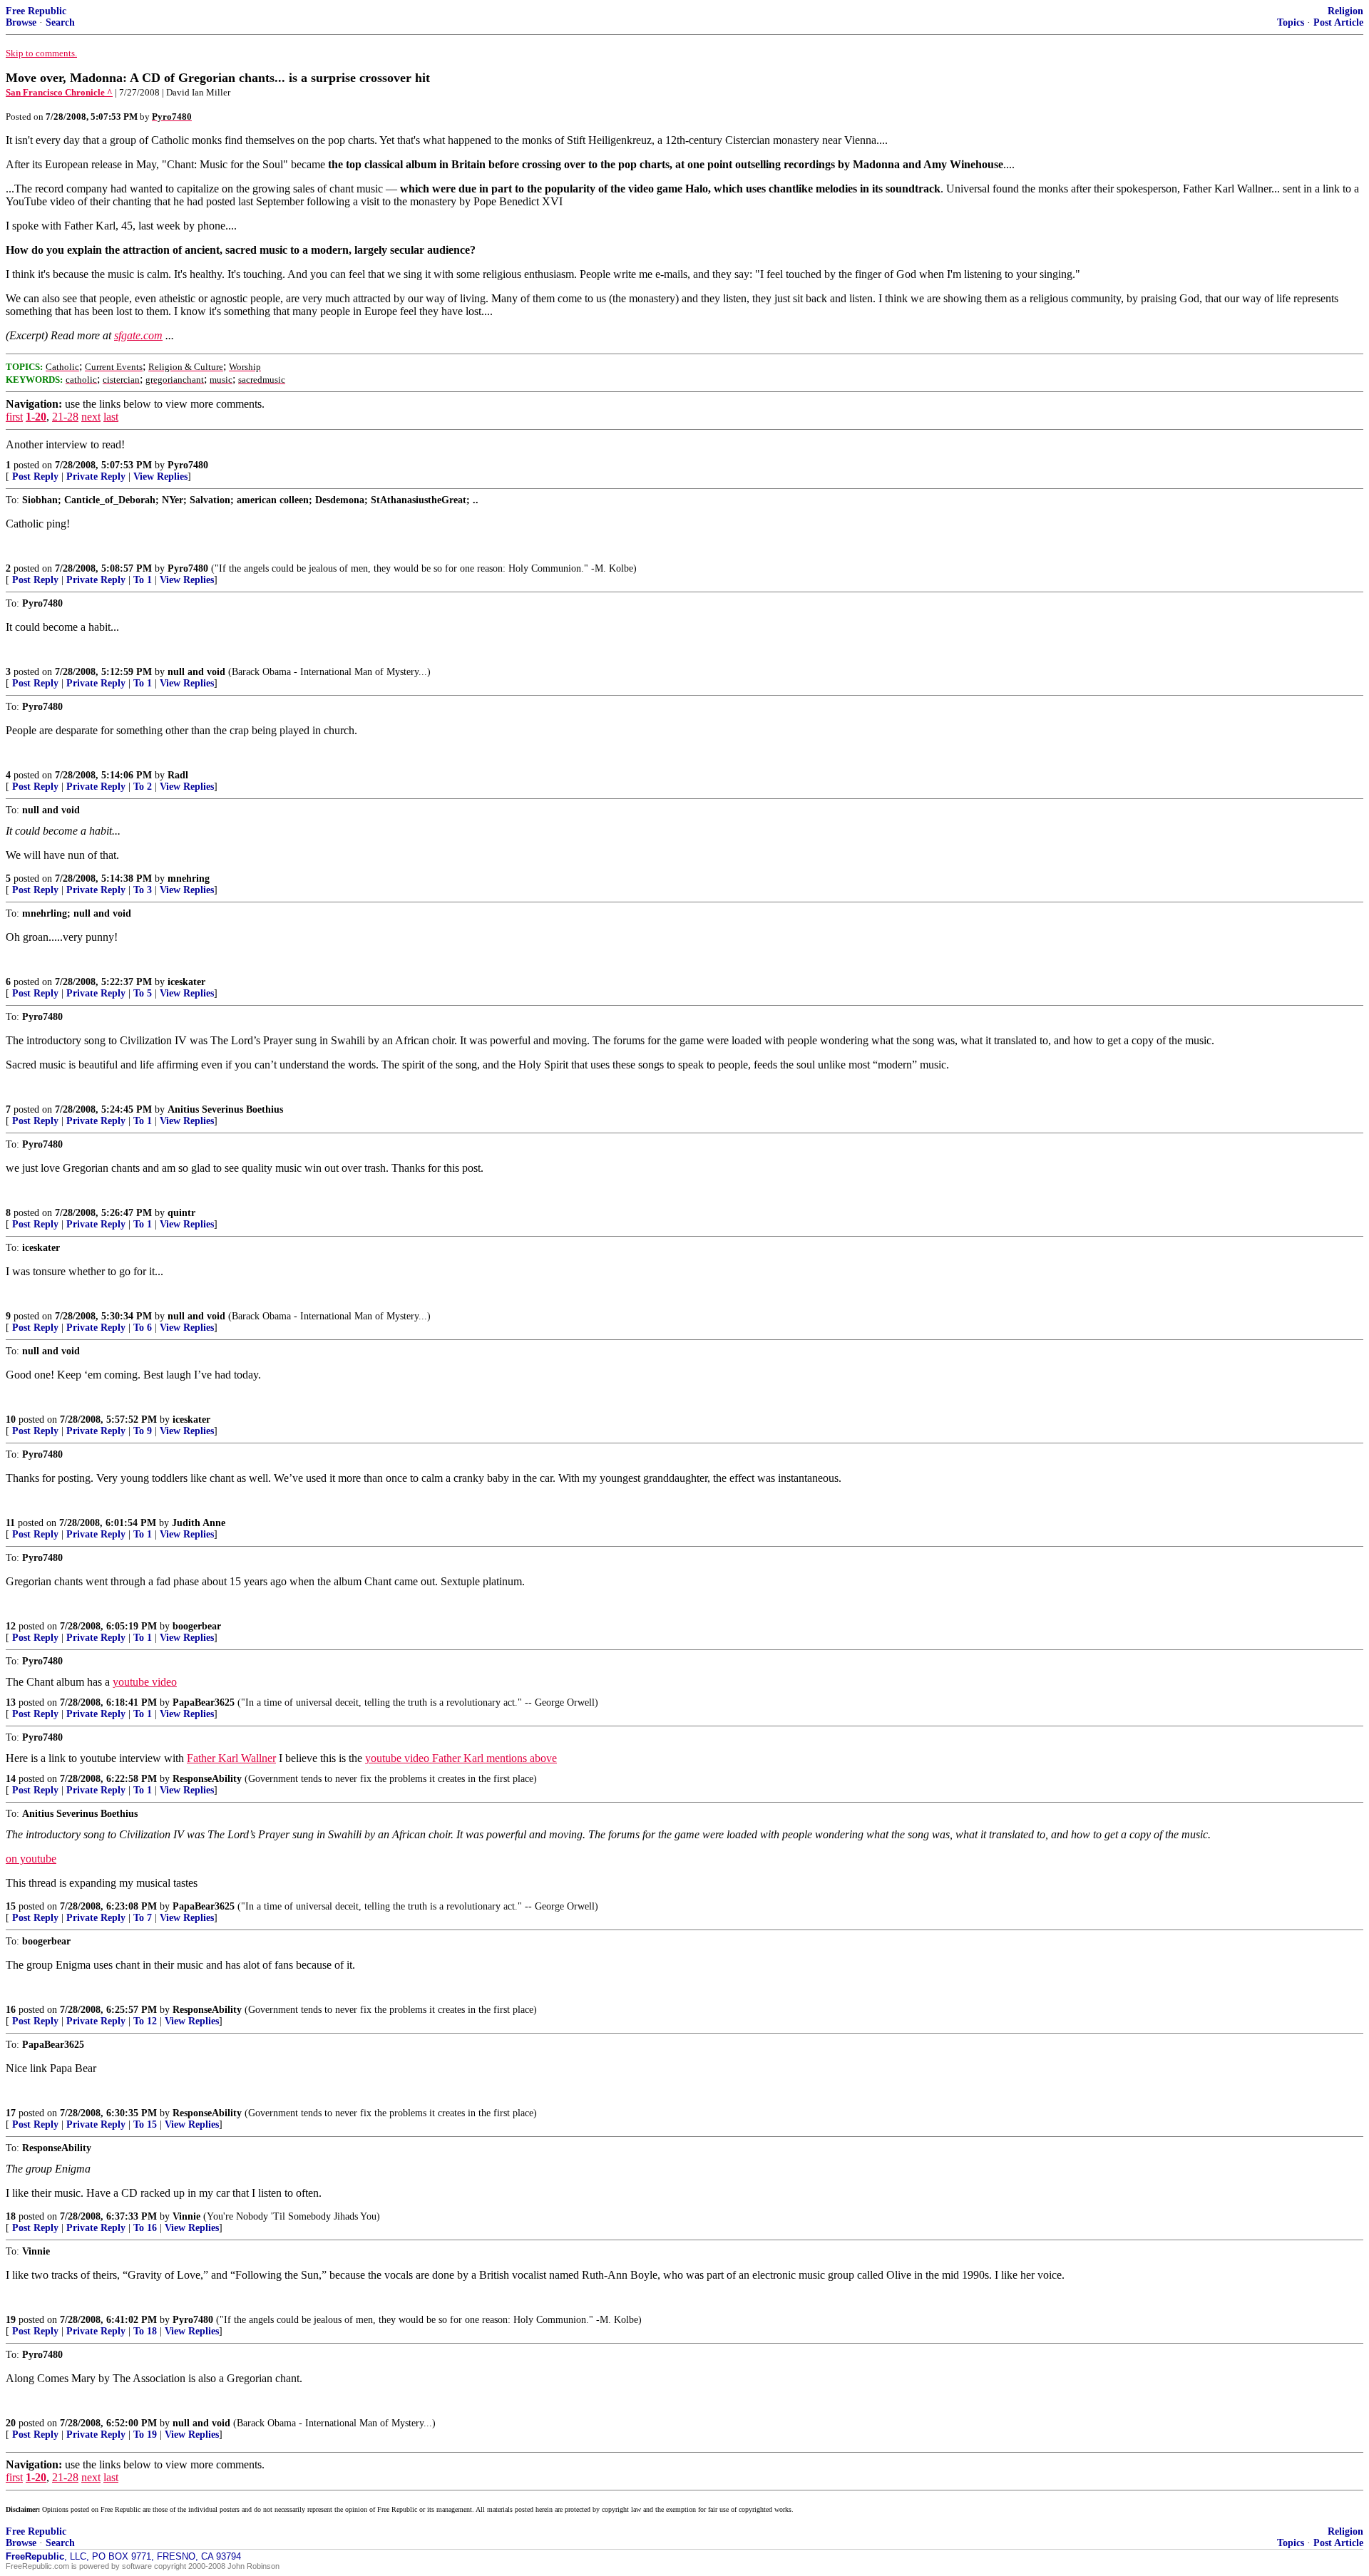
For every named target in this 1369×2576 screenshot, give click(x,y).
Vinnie (186, 2216)
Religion (1345, 11)
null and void (196, 672)
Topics (1291, 22)
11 (10, 1523)
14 (11, 1779)
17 (11, 2113)
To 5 (143, 993)
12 (11, 1626)
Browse (21, 22)
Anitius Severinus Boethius (225, 1109)
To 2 (143, 787)
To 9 (143, 1431)
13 (11, 1702)
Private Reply (96, 476)
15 (11, 1906)
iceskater (186, 982)
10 (11, 1420)
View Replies (160, 476)
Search (60, 22)
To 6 (143, 1328)
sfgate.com (138, 335)
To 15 (145, 2124)
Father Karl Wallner (231, 1758)
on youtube (31, 1859)
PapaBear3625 (204, 1702)
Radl (178, 775)
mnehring (189, 879)
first (14, 417)
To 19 (145, 2435)
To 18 (145, 2331)
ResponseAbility (207, 1779)
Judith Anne (199, 1523)
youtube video (145, 1682)
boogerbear (197, 1626)
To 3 (143, 890)
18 (11, 2216)
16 (11, 2010)
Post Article (1338, 22)
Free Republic (36, 11)
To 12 (145, 2021)
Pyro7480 (188, 465)
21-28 (65, 417)
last (111, 417)
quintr (181, 1213)
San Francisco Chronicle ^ (59, 92)
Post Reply (35, 476)
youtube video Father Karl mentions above (461, 1758)
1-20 (36, 417)
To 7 (143, 1918)
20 (11, 2423)
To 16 (145, 2228)
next (91, 417)
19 (11, 2320)
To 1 (143, 580)
